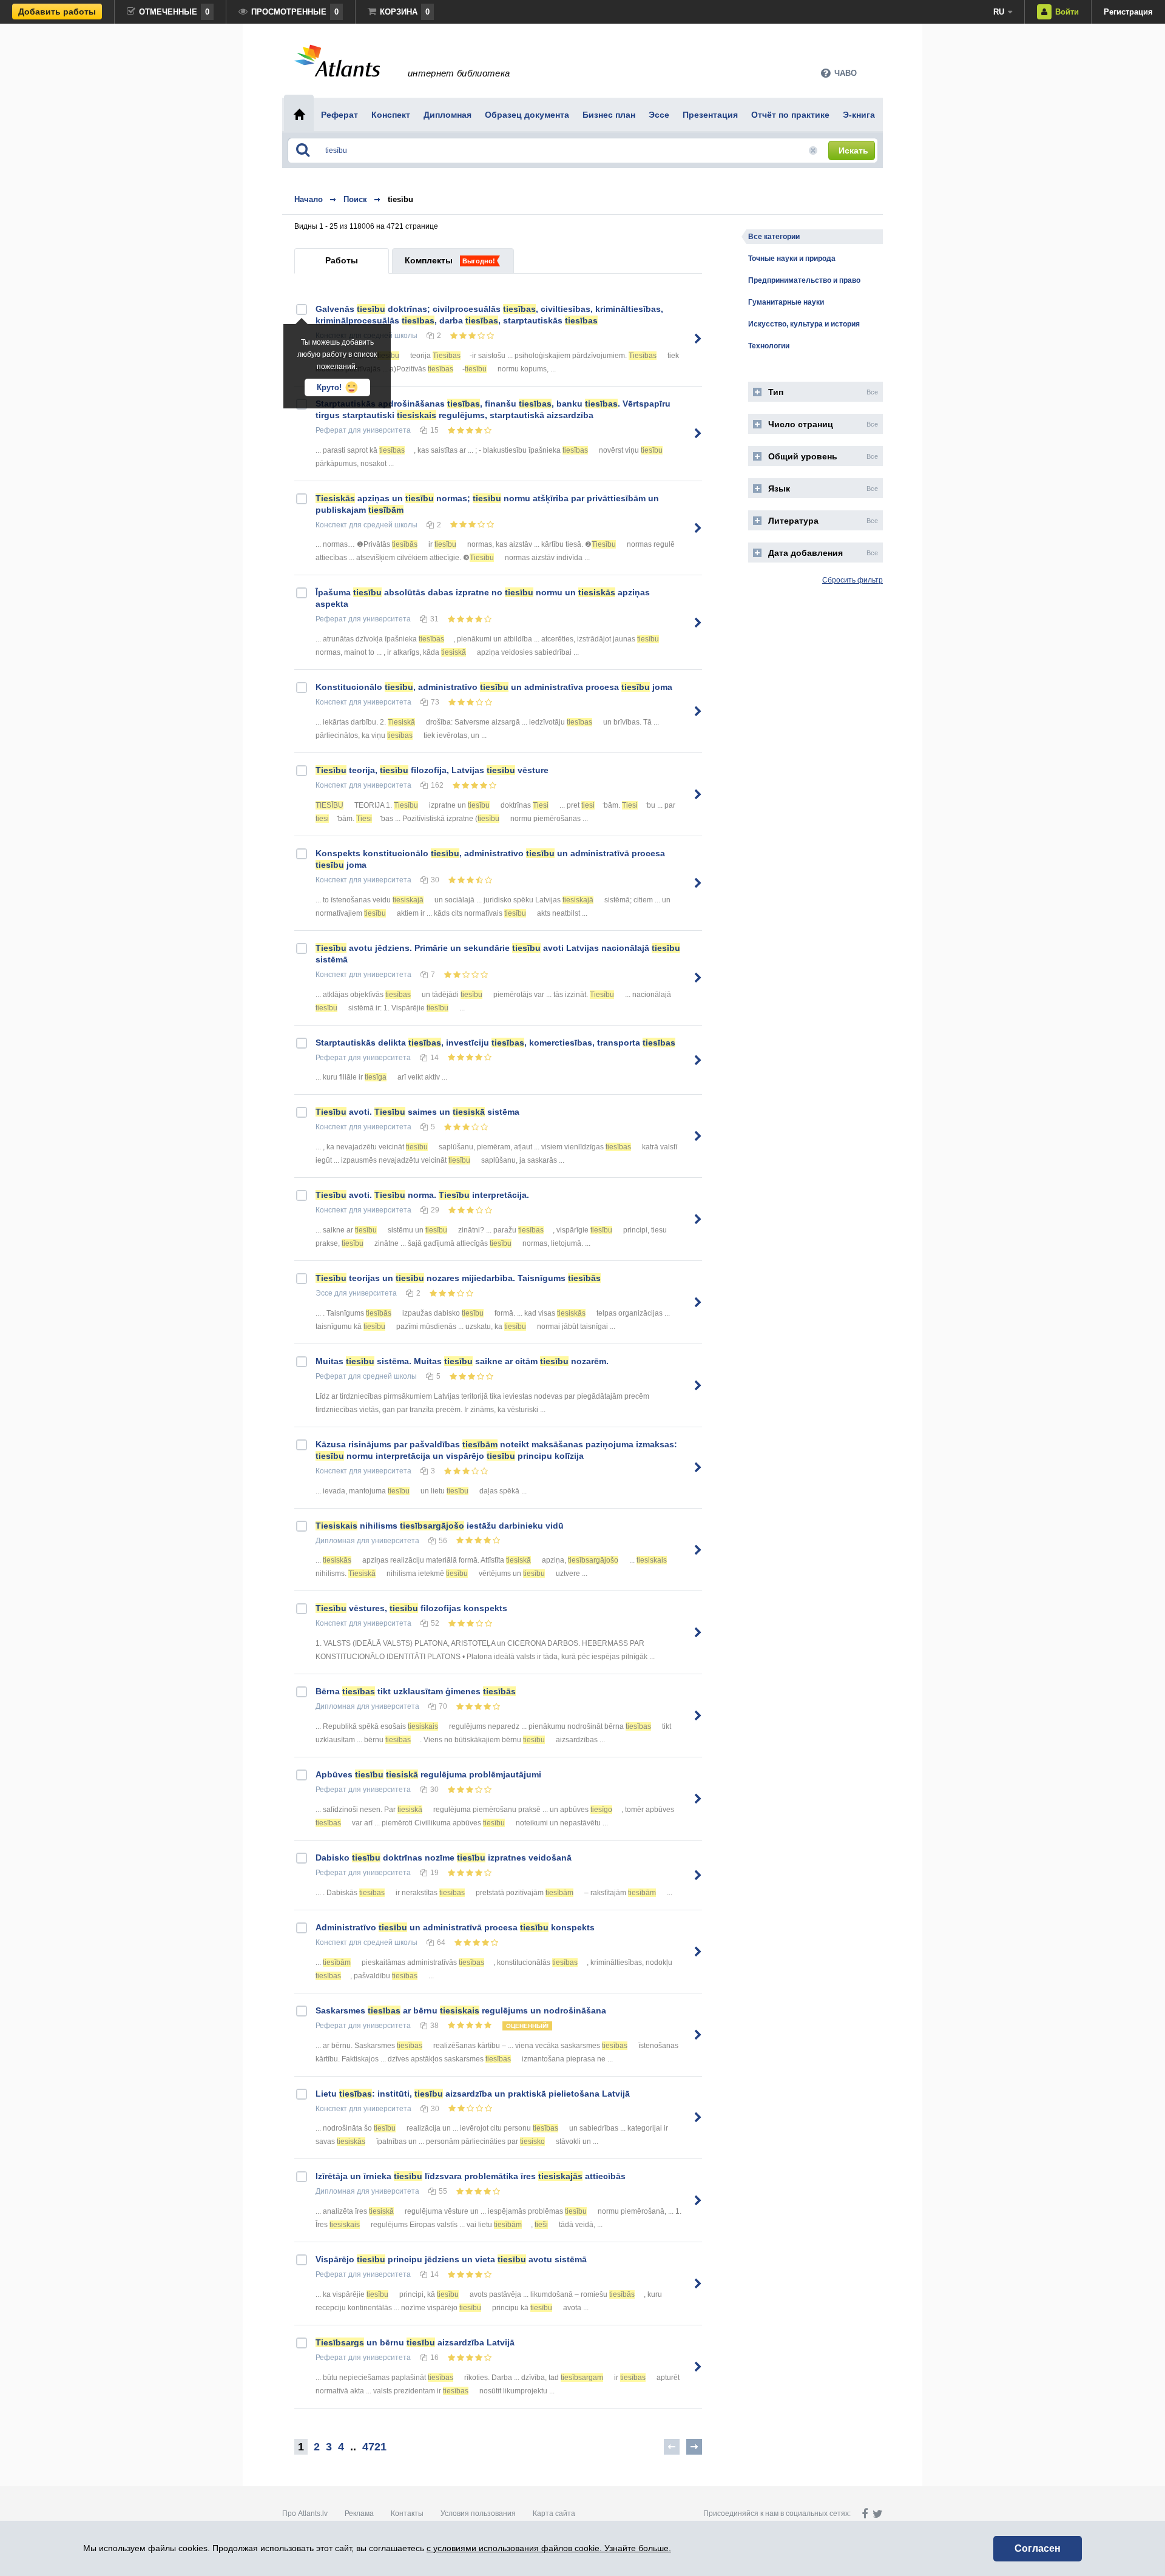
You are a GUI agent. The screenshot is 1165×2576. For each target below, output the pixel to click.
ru (999, 12)
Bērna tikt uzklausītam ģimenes (416, 1691)
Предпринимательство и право (804, 280)
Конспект (331, 525)
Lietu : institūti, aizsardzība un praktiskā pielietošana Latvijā (473, 2094)
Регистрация (1128, 12)
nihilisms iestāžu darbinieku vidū (440, 1526)
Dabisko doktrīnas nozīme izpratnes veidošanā (444, 1858)
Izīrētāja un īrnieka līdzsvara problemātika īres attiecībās (471, 2176)
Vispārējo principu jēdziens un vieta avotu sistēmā (451, 2259)
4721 (374, 2447)
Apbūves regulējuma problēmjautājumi (428, 1774)
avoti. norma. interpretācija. (422, 1195)
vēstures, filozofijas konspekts (411, 1608)
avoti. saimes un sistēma (417, 1112)
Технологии (769, 346)
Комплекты (429, 260)
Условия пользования (478, 2513)
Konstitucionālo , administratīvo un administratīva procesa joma (494, 687)
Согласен (1038, 2548)
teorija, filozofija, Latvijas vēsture (432, 770)
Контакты (407, 2513)
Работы (342, 260)
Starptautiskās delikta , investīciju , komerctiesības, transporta (495, 1043)
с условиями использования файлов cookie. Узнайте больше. (549, 2548)
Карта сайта (554, 2513)
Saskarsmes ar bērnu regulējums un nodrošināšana (461, 2010)
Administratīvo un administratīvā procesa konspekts (455, 1927)
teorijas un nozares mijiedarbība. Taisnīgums (458, 1278)
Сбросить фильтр (853, 580)
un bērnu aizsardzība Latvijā (415, 2342)
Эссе (324, 1293)
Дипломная (335, 1541)
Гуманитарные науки (786, 302)
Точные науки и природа (792, 259)
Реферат (331, 430)
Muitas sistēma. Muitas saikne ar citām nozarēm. (462, 1361)
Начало (309, 199)
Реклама (359, 2513)
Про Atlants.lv (305, 2513)
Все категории (774, 237)
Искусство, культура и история (804, 324)
